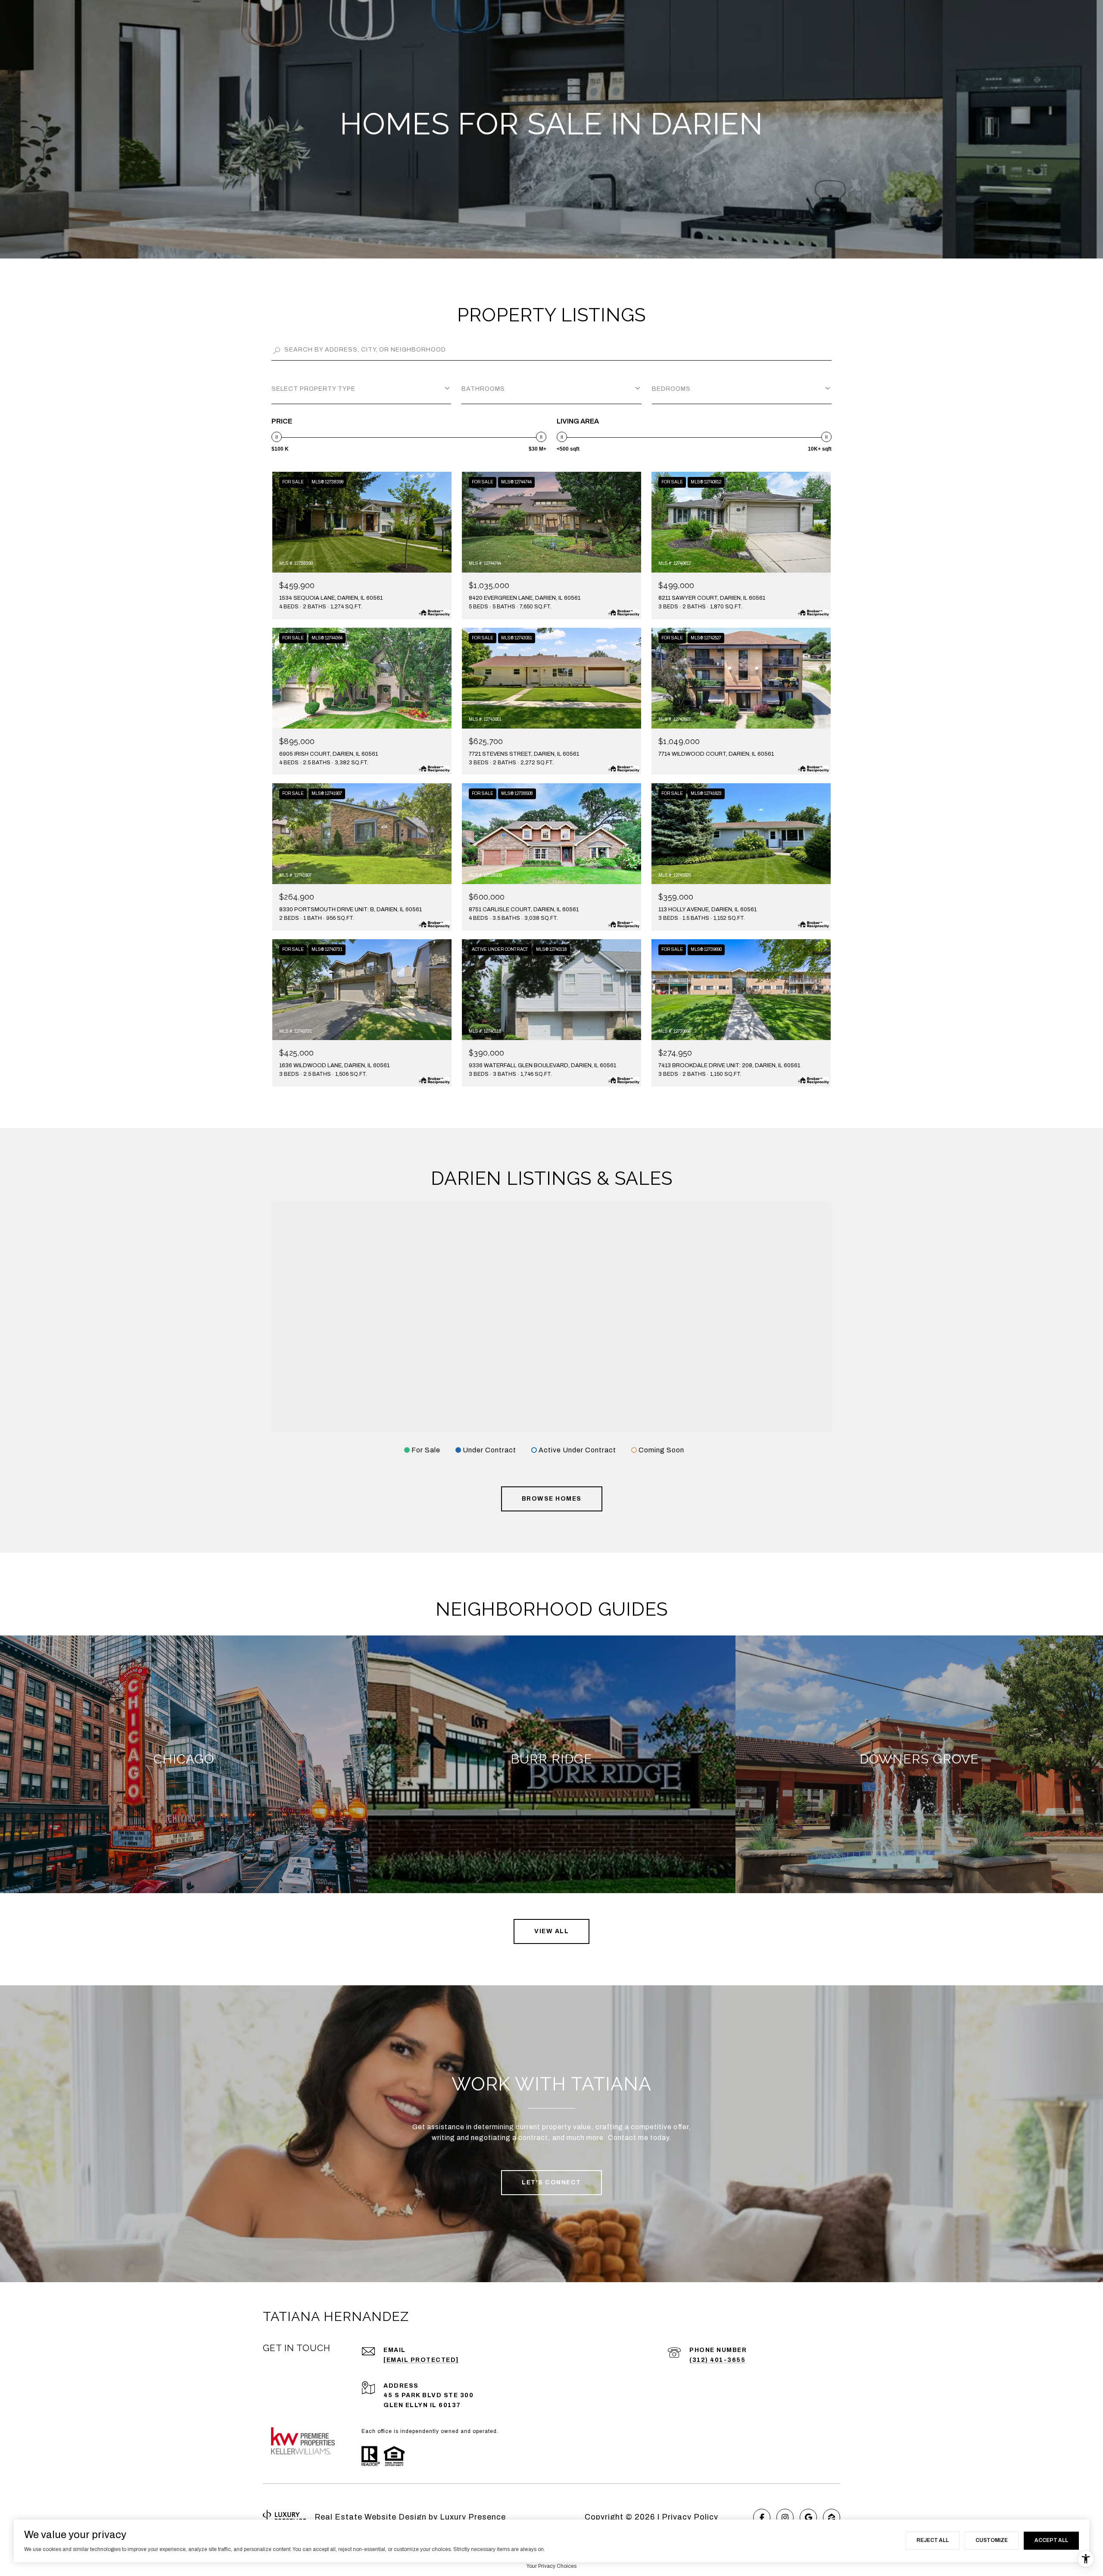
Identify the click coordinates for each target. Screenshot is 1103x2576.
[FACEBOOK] (762, 2517)
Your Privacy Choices (551, 2566)
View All (551, 1931)
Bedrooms (671, 389)
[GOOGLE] (808, 2517)
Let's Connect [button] (551, 2182)
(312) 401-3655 (717, 2360)
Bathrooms (483, 389)
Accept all (1051, 2540)
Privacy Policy (690, 2517)
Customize (992, 2540)
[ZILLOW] (832, 2517)
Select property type (313, 389)
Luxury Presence (473, 2517)
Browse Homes (552, 1499)
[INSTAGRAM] (785, 2517)
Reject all (933, 2540)
